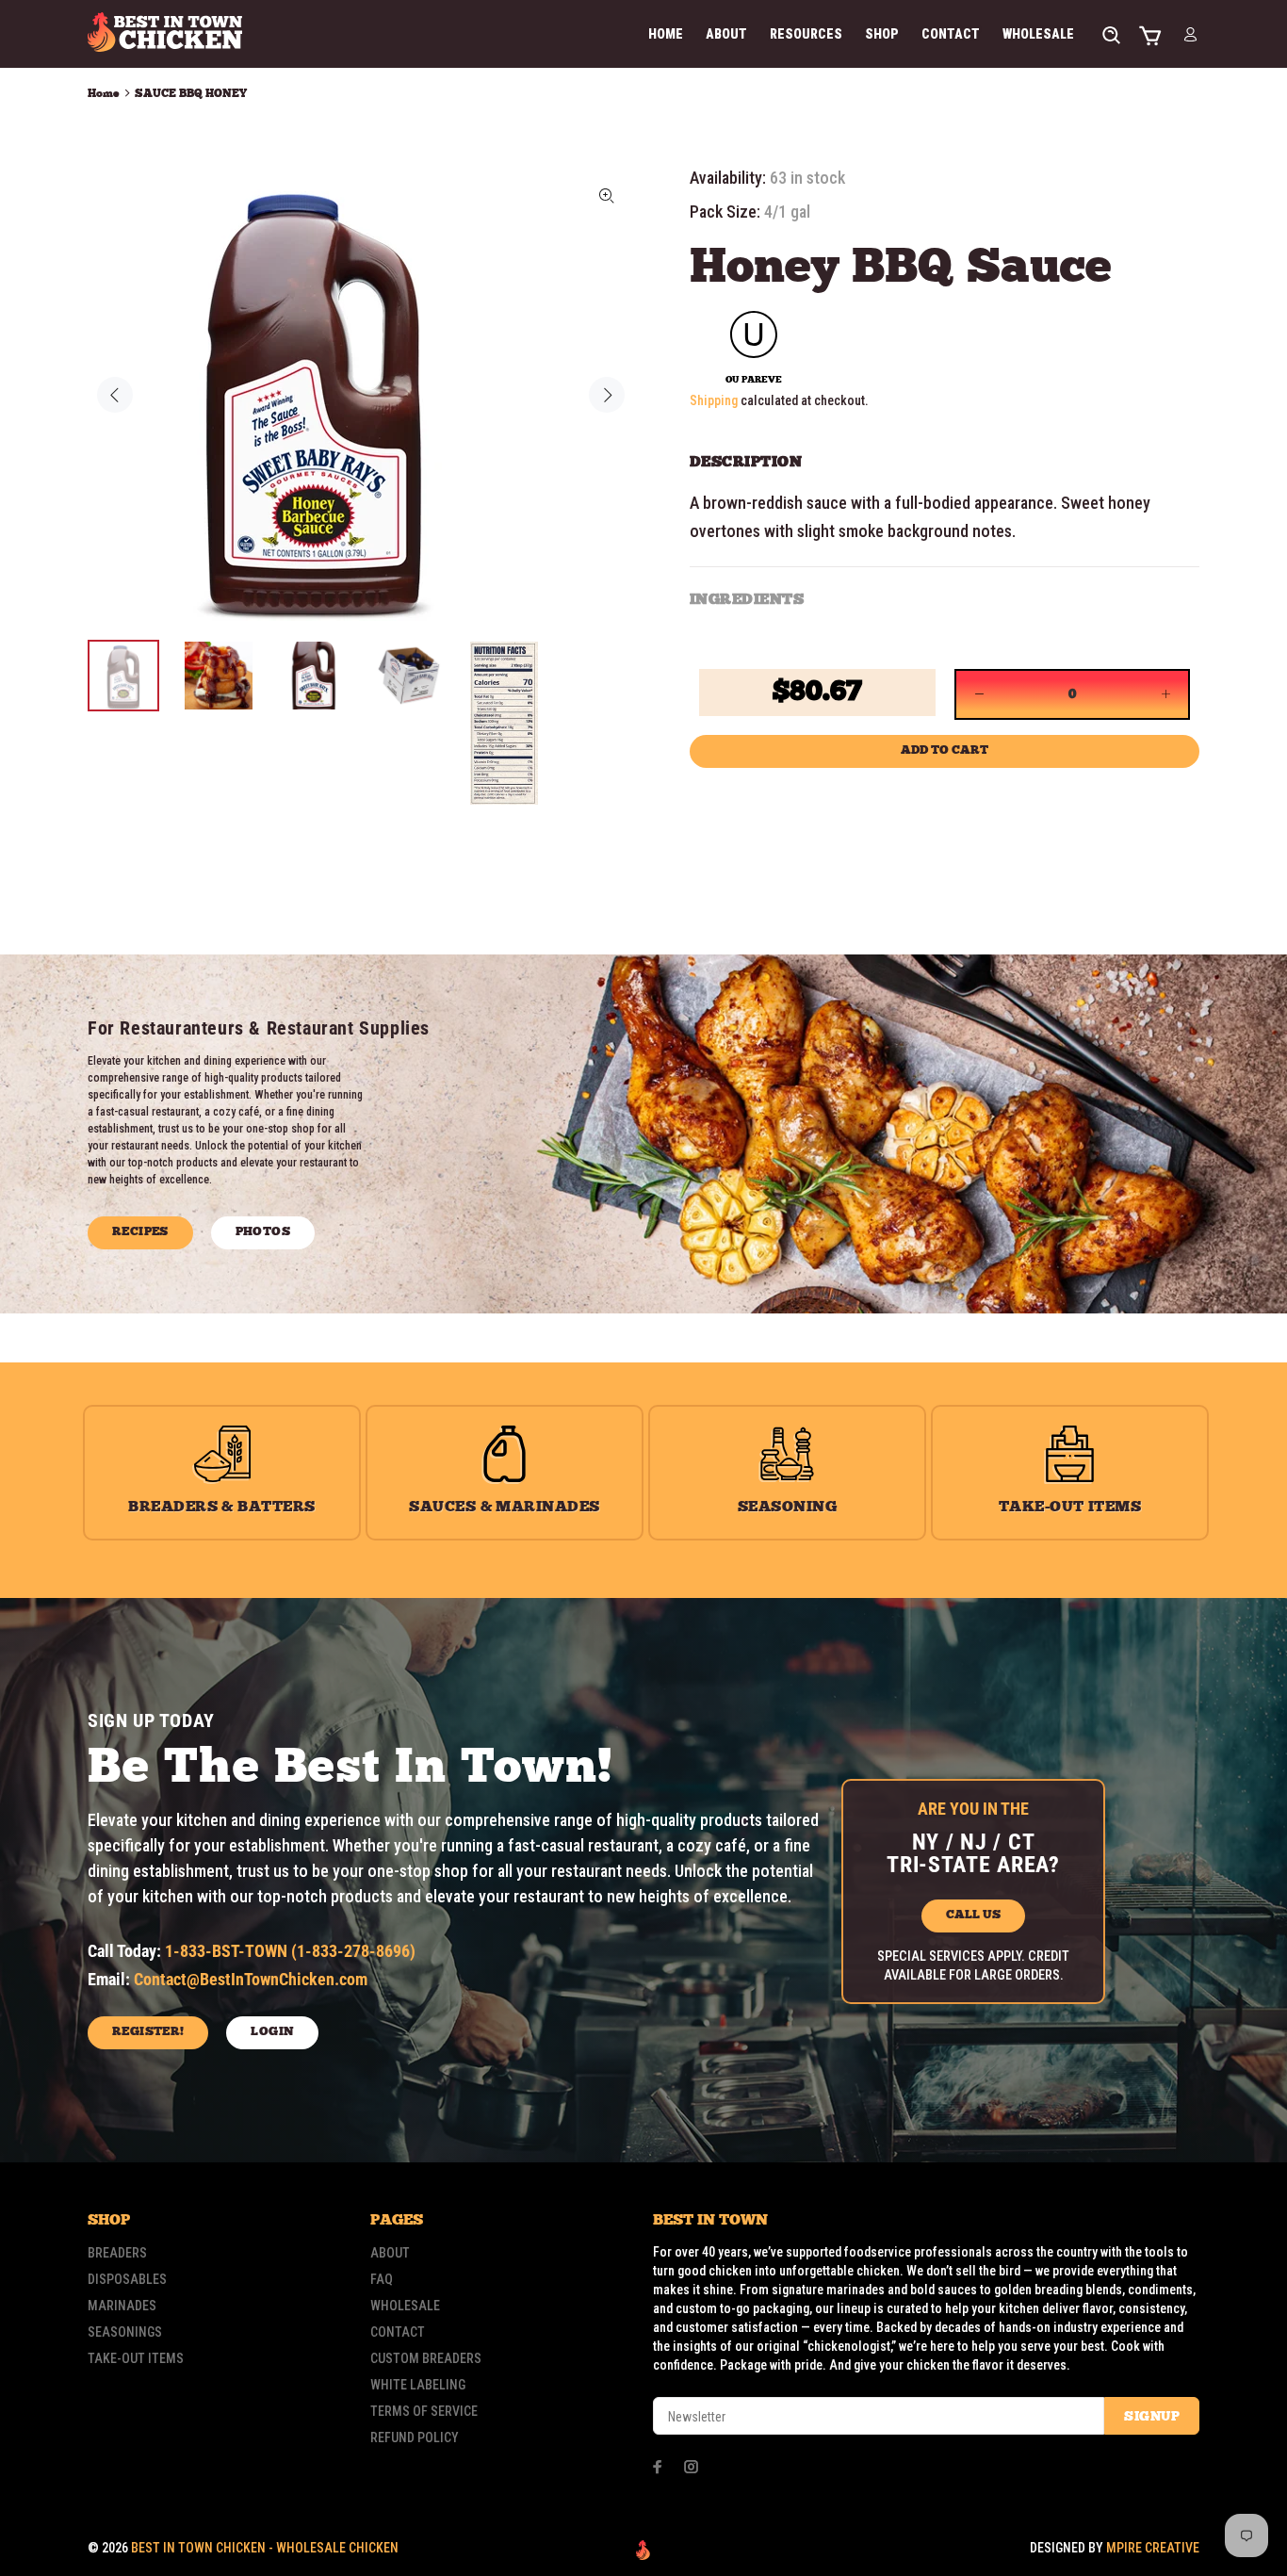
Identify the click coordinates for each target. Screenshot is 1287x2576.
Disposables (127, 2279)
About (390, 2253)
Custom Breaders (426, 2358)
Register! (148, 2032)
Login (272, 2032)
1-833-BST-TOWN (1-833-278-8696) (290, 1951)
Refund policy (415, 2437)
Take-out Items (136, 2358)
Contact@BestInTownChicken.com (251, 1979)
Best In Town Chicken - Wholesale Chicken (265, 2548)
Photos (263, 1232)
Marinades (122, 2306)
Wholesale (405, 2306)
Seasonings (125, 2332)
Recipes (140, 1232)
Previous (115, 395)
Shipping (714, 400)
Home (104, 94)
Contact (398, 2332)
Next (607, 395)
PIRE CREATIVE (1153, 2548)
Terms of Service (424, 2411)
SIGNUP (1152, 2417)
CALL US (973, 1915)
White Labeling (418, 2385)
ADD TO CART (945, 750)
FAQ (382, 2279)
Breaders (117, 2253)
